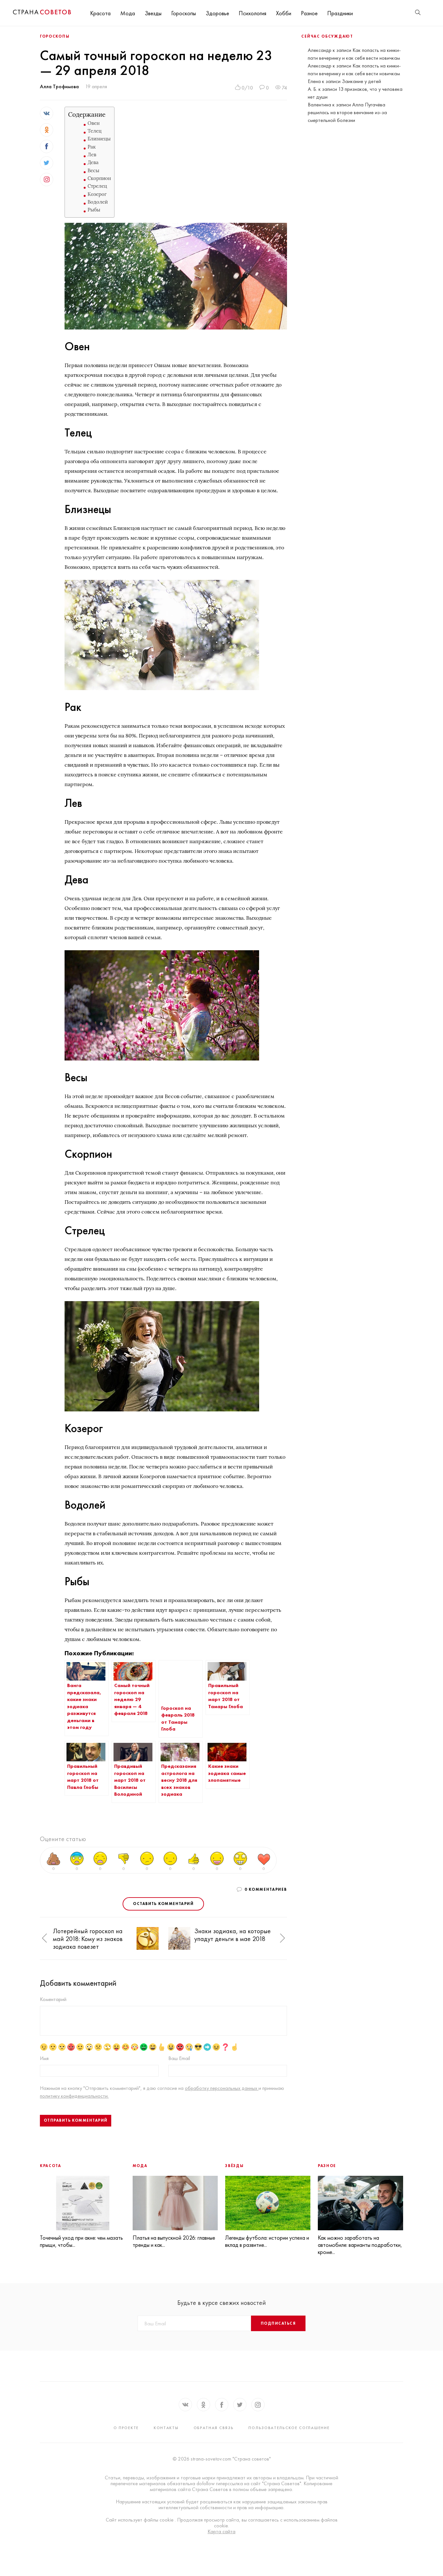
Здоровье (217, 13)
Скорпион (99, 178)
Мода (128, 13)
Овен (94, 123)
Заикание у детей (361, 81)
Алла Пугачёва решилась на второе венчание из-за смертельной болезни (347, 112)
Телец (95, 131)
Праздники (340, 13)
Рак (92, 147)
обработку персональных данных (222, 2088)
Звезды (153, 13)
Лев (92, 155)
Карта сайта (221, 2532)
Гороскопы (184, 13)
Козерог (97, 194)
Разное (309, 13)
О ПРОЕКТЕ (126, 2428)
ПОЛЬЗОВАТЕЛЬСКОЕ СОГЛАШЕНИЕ (289, 2428)
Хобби (284, 13)
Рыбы (94, 210)
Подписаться (278, 2323)
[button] (44, 1938)
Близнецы (99, 139)
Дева (93, 162)
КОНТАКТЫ (166, 2428)
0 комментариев (266, 1889)
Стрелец (97, 186)
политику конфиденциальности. (74, 2096)
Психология (252, 13)
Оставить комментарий (163, 1904)
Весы (93, 170)
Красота (100, 13)
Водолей (98, 202)
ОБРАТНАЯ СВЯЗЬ (214, 2428)
